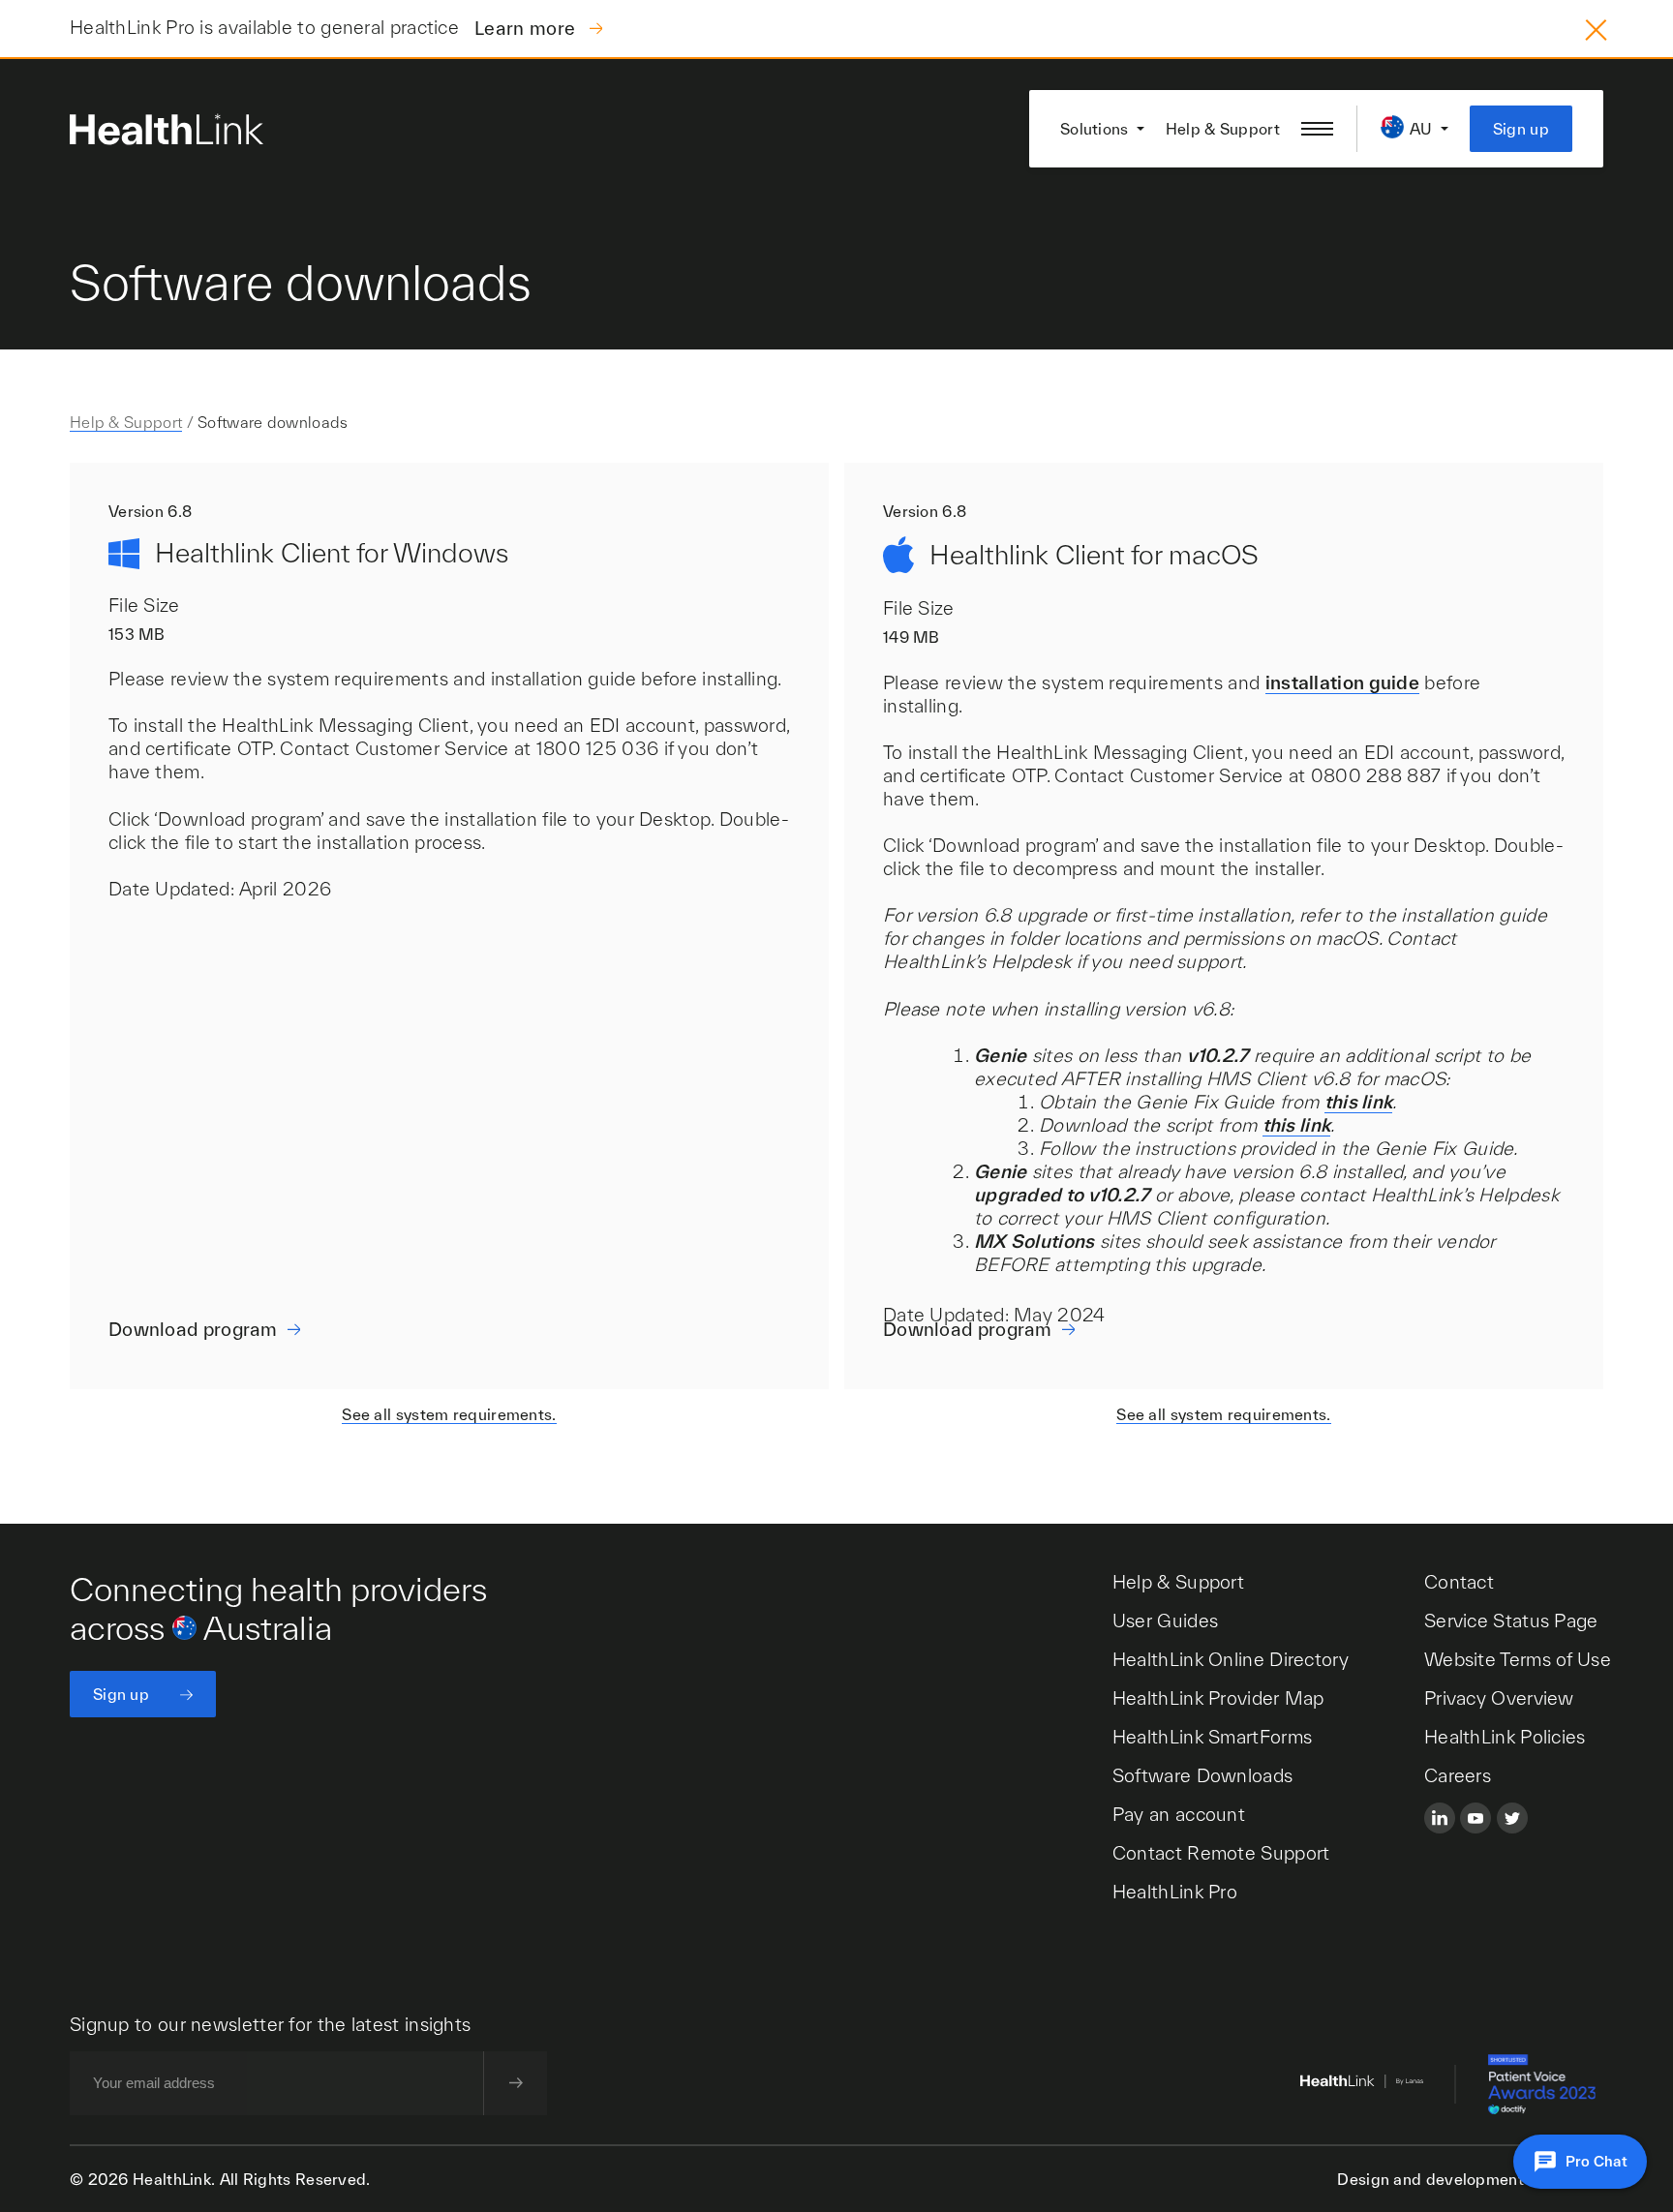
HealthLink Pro (1175, 1892)
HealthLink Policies (1505, 1737)
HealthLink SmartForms (1212, 1737)
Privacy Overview (1499, 1698)
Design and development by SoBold (1470, 2179)
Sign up (1521, 129)
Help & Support (1223, 129)
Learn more (527, 28)
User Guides (1165, 1621)
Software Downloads (1202, 1775)
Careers (1458, 1775)
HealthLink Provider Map (1218, 1698)
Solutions (1095, 129)
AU (1421, 129)
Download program (193, 1329)
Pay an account (1179, 1814)
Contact (1459, 1582)
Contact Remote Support (1221, 1853)
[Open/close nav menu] (1317, 129)
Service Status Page (1511, 1621)
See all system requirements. (449, 1414)
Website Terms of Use (1518, 1659)
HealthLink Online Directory (1231, 1659)
